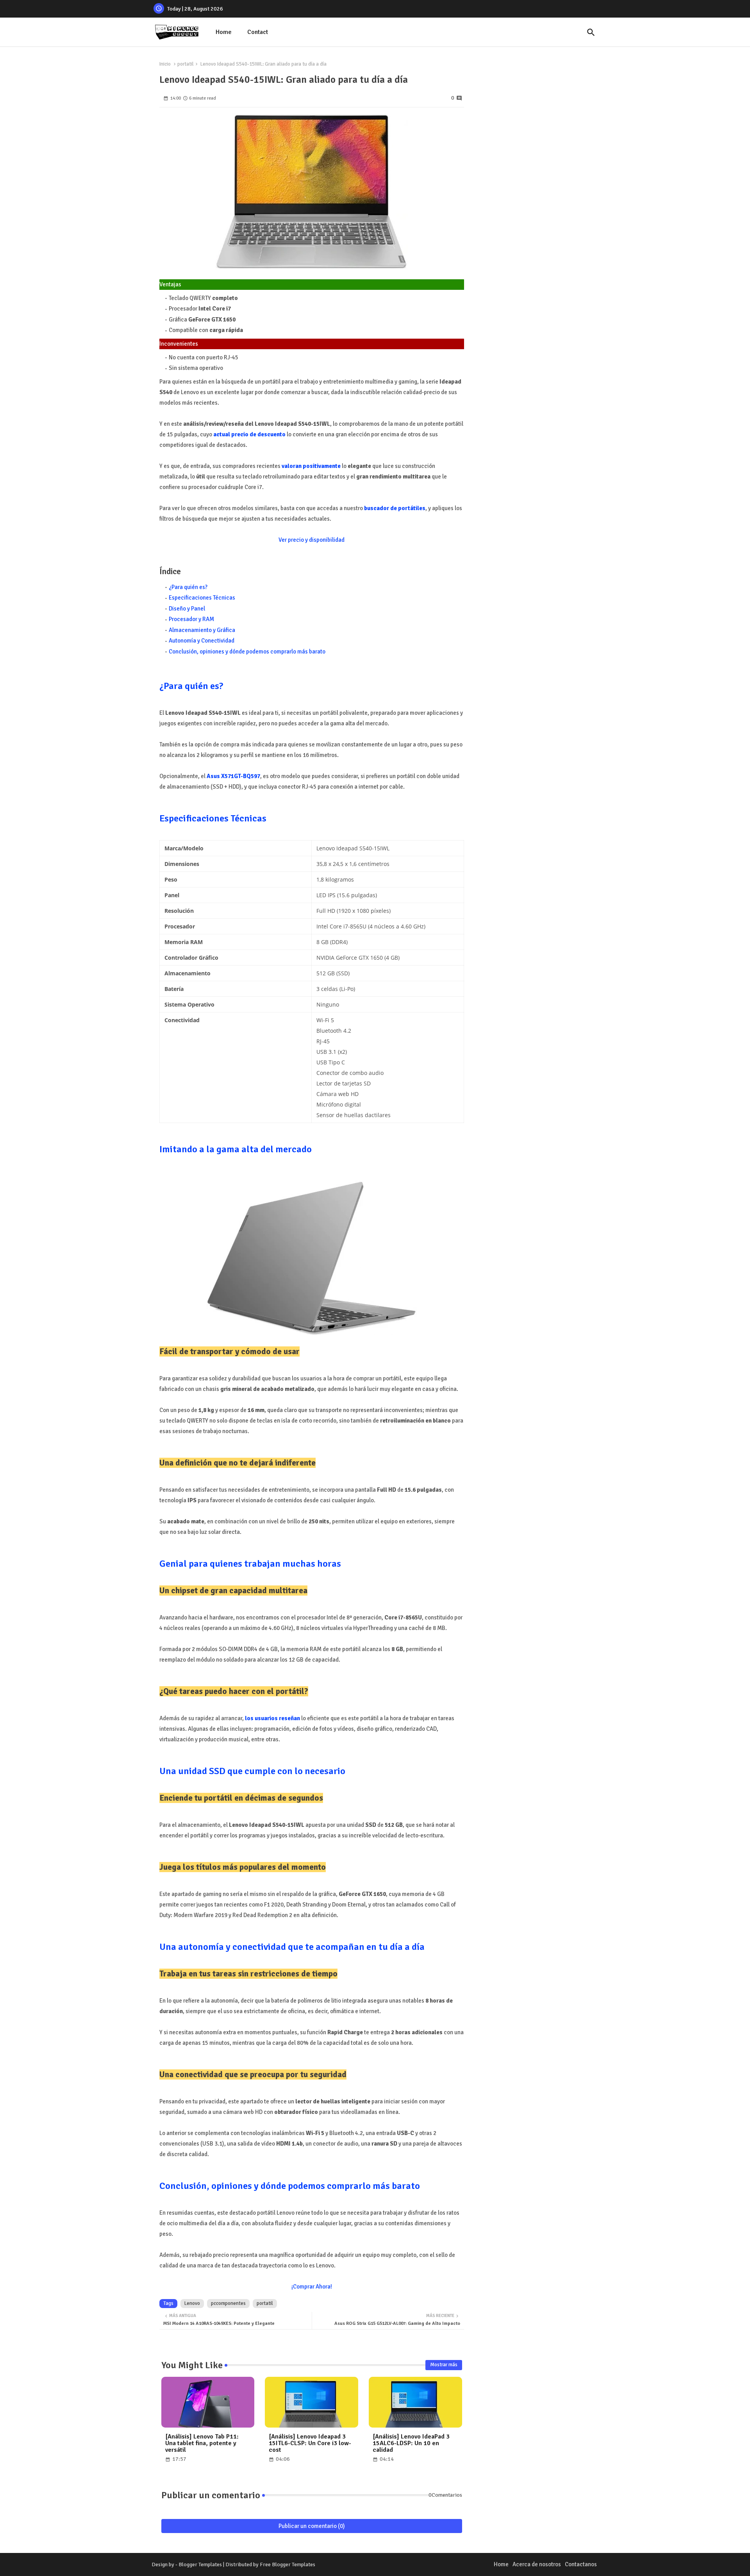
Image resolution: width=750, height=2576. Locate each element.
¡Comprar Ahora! (312, 2287)
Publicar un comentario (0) (312, 2526)
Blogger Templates (200, 2564)
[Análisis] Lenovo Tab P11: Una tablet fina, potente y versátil (202, 2443)
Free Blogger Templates (287, 2564)
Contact (258, 32)
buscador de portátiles (395, 508)
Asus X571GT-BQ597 (233, 776)
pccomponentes (228, 2303)
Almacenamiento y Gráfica (202, 630)
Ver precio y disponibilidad (312, 540)
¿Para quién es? (188, 587)
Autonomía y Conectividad (202, 641)
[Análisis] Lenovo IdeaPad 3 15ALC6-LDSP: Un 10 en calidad (411, 2443)
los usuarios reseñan (272, 1718)
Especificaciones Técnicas (202, 598)
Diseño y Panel (187, 609)
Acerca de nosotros (537, 2564)
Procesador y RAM (191, 619)
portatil (186, 64)
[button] (591, 32)
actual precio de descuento (249, 434)
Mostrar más (444, 2365)
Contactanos (581, 2564)
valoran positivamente (311, 466)
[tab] (224, 32)
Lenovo (192, 2303)
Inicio (165, 64)
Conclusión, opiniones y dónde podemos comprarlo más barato (247, 652)
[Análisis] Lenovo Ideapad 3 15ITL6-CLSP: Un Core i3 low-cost (310, 2443)
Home (224, 32)
